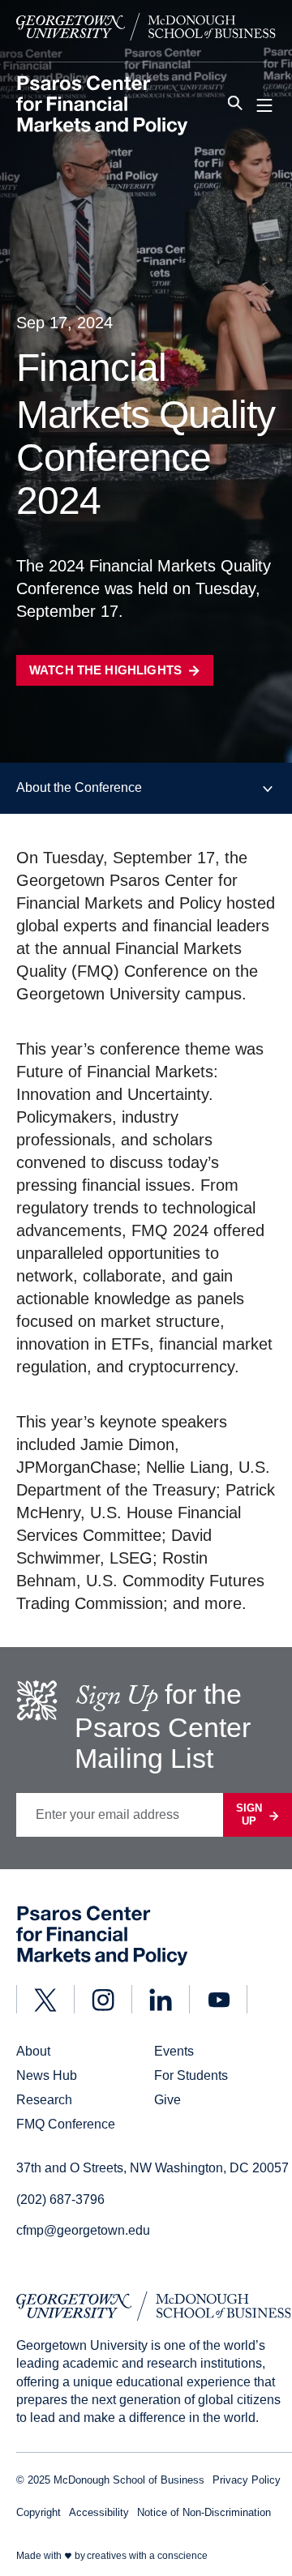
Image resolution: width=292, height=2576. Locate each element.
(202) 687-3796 (60, 2199)
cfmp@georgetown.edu (83, 2230)
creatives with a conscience (147, 2556)
